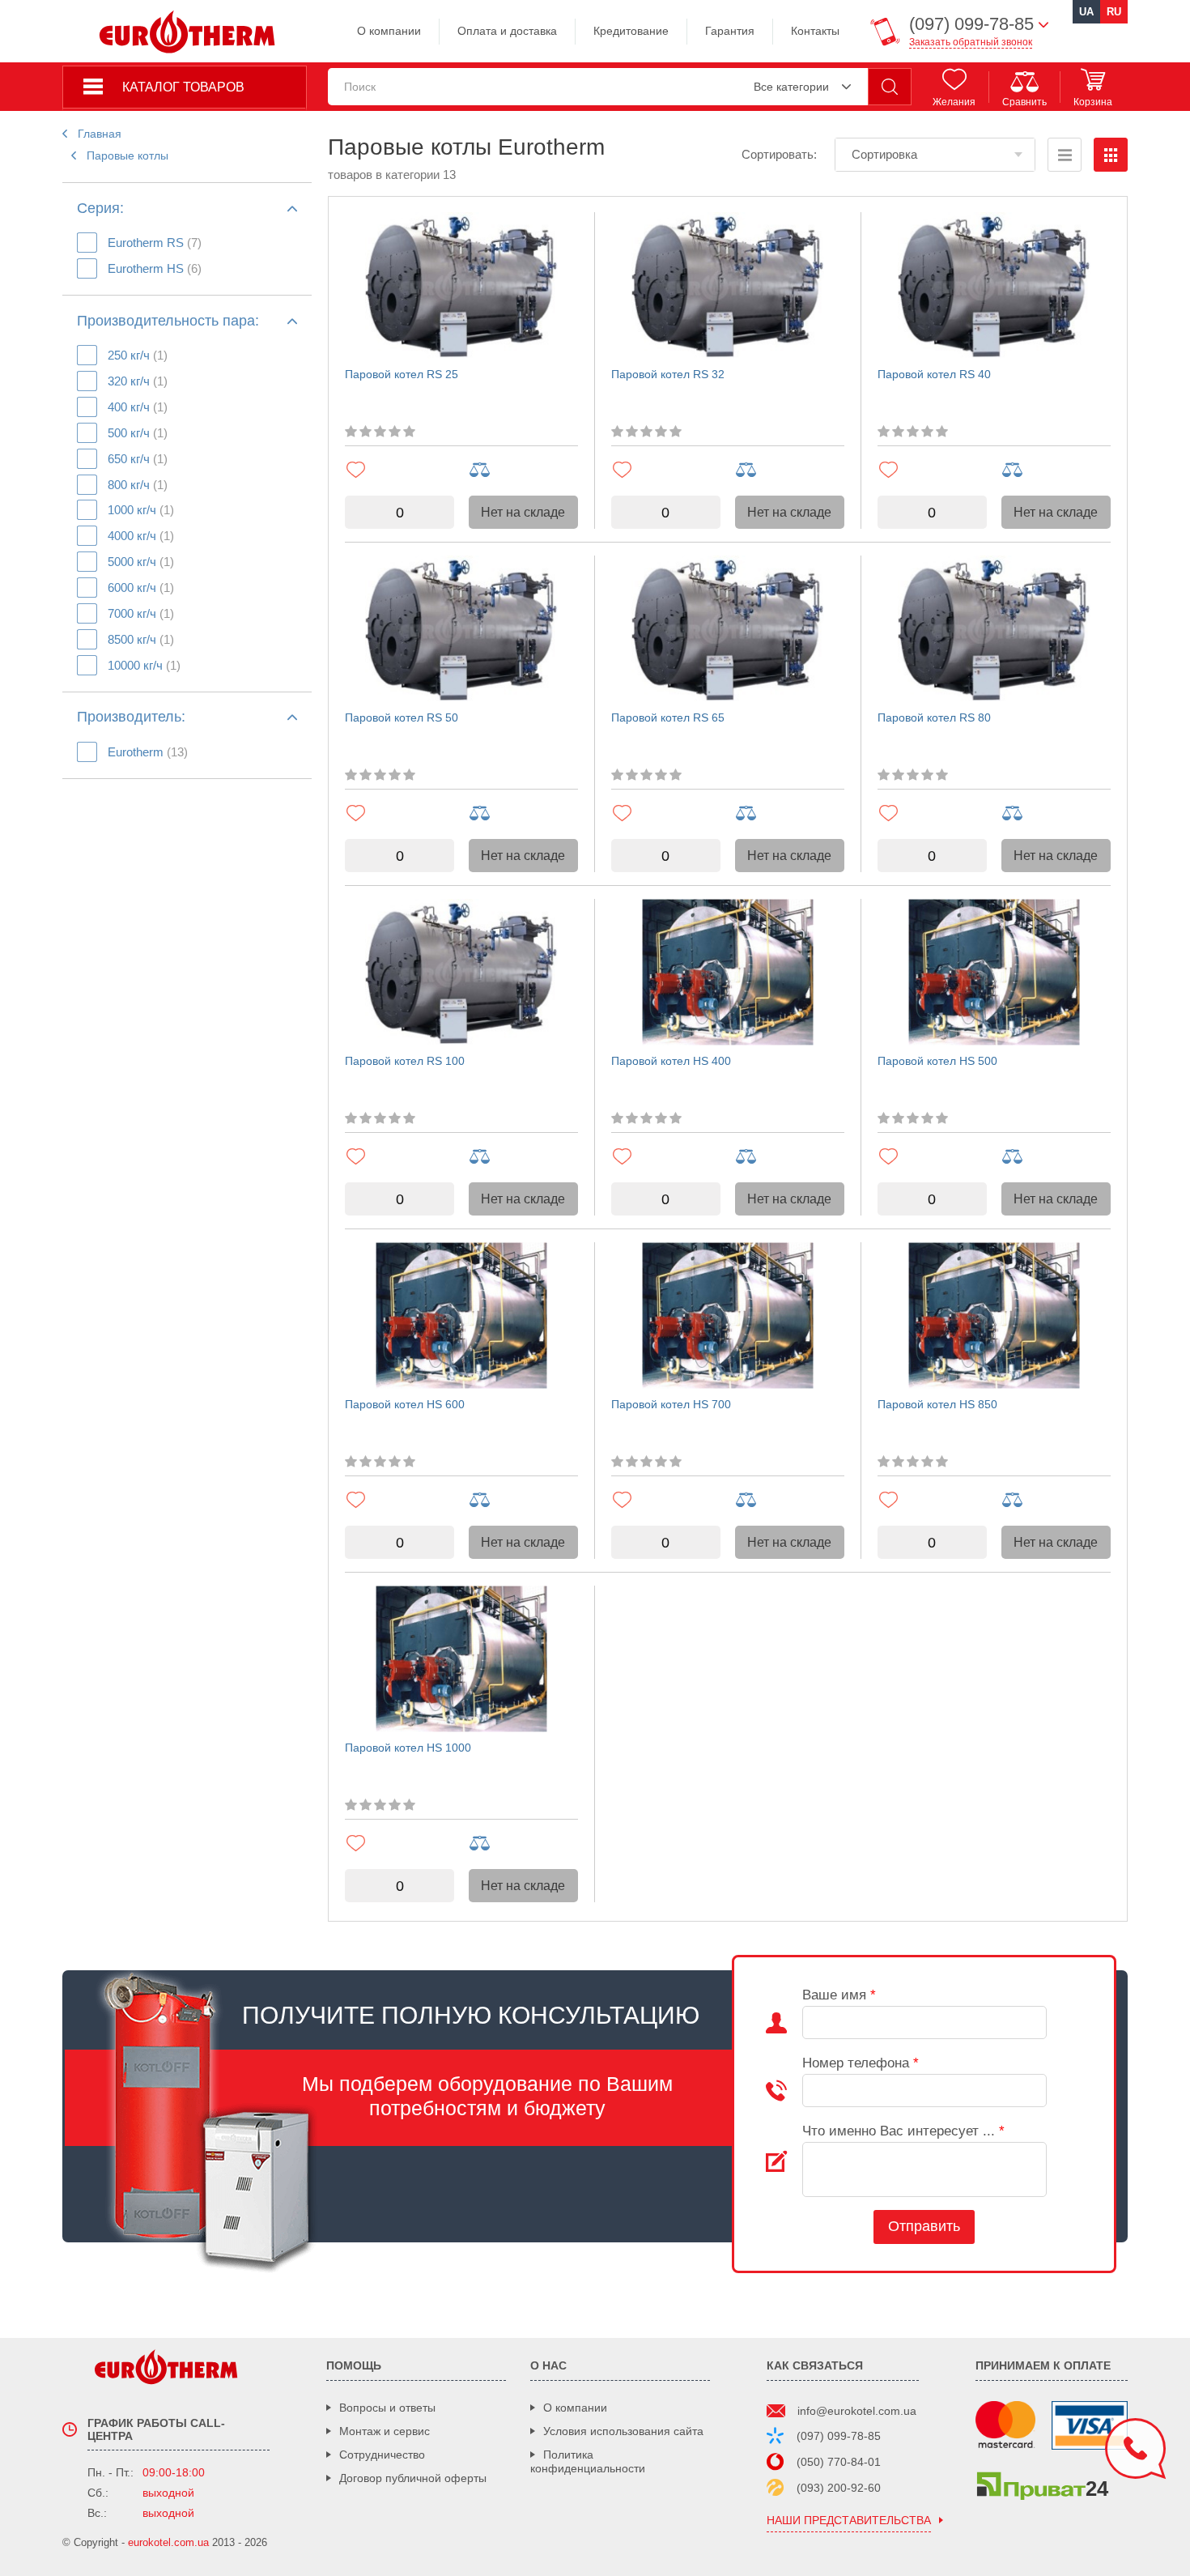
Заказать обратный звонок (971, 42)
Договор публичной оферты (413, 2478)
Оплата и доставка (507, 31)
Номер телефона (861, 2063)
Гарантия (730, 31)
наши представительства (849, 2521)
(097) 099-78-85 (839, 2436)
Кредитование (631, 31)
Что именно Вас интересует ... (903, 2131)
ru (1114, 12)
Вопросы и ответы (387, 2408)
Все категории (791, 87)
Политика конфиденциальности (588, 2461)
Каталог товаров (183, 87)
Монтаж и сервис (385, 2431)
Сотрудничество (382, 2455)
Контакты (815, 31)
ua (1086, 12)
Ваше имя (839, 1995)
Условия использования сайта (623, 2431)
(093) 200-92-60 (839, 2488)
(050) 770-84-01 (839, 2462)
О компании (389, 31)
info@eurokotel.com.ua (857, 2411)
